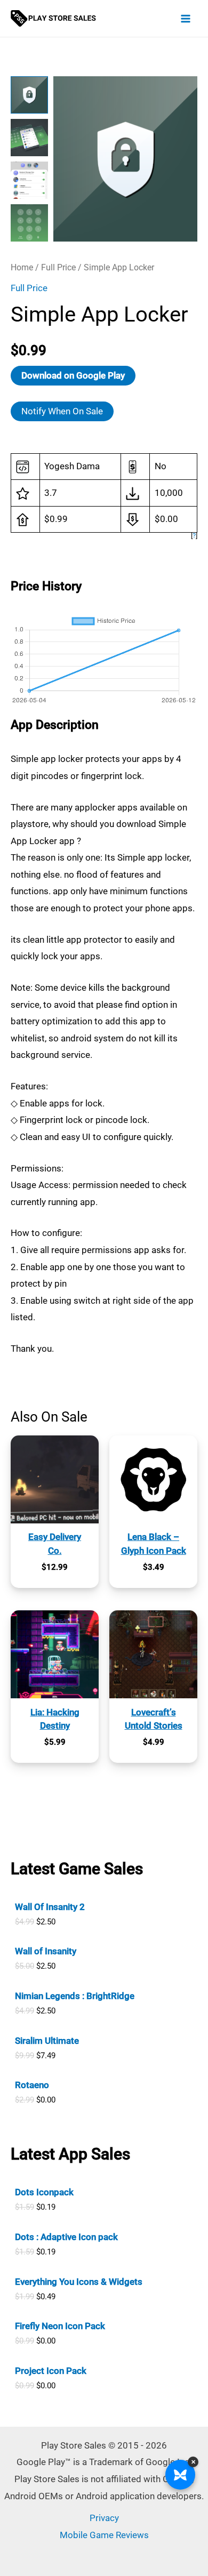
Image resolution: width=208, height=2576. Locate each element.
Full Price (58, 267)
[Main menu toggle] (186, 19)
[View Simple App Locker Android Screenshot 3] (29, 180)
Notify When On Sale (62, 411)
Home (22, 267)
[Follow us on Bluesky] (180, 2475)
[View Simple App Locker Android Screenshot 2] (29, 138)
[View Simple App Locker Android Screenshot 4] (29, 223)
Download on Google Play (73, 375)
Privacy (104, 2518)
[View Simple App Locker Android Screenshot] (29, 95)
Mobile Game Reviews (104, 2535)
